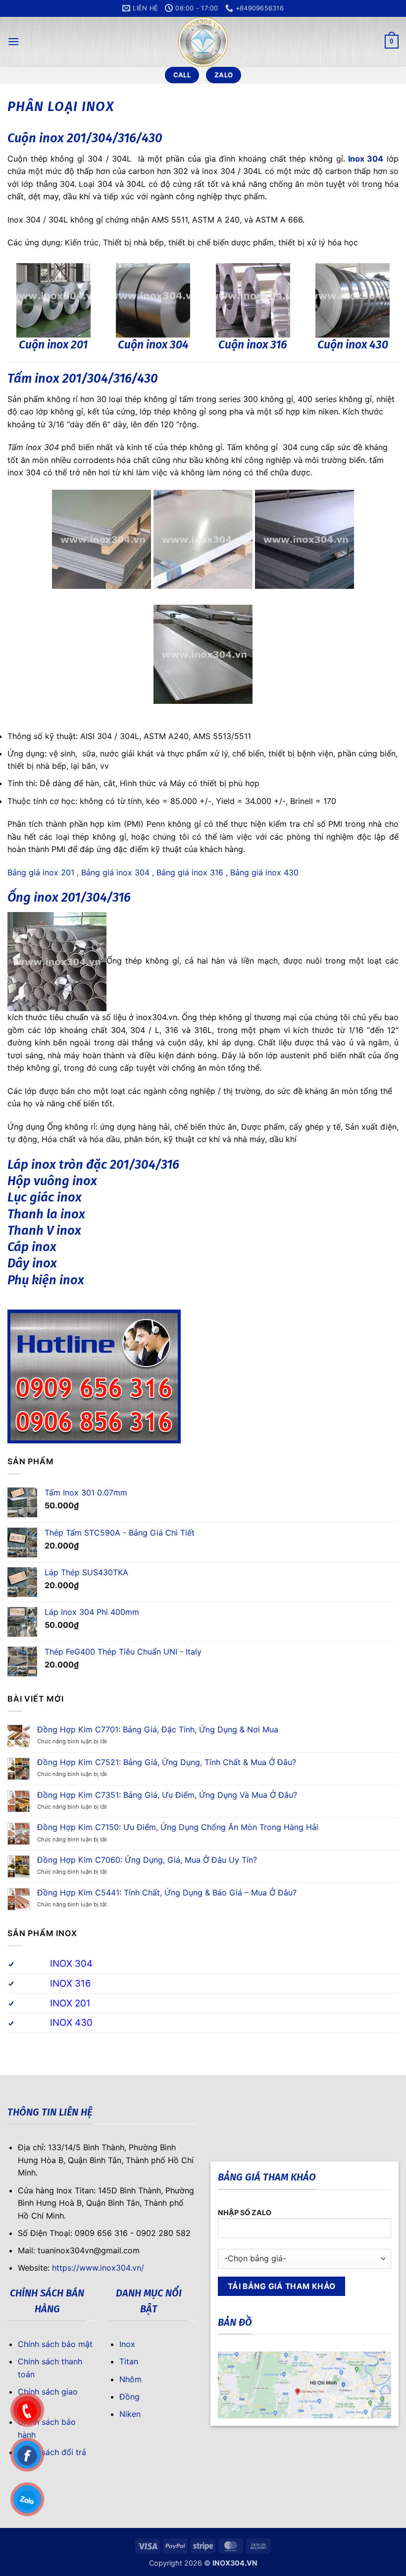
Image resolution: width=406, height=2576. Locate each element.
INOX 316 (71, 1983)
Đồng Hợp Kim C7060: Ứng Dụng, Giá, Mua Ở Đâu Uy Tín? (147, 1860)
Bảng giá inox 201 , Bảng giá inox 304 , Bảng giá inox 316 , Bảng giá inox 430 (153, 872)
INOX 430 (71, 2023)
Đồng (129, 2397)
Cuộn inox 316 (253, 344)
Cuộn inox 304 (153, 344)
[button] (13, 41)
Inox (127, 2344)
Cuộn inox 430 (353, 344)
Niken (130, 2414)
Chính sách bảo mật (55, 2344)
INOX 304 (71, 1964)
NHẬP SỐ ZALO (245, 2212)
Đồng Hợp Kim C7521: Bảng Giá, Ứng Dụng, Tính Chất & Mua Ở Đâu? (167, 1762)
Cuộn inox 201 (53, 344)
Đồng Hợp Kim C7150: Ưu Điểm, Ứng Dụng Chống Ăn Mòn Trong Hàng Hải (178, 1827)
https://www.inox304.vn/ (98, 2268)
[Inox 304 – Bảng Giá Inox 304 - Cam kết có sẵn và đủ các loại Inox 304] (203, 42)
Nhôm (130, 2379)
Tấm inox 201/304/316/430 (83, 378)
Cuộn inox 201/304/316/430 (85, 138)
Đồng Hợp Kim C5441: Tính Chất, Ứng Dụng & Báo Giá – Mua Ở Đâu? (167, 1893)
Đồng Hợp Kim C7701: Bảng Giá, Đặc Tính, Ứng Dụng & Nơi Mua (158, 1730)
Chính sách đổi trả (52, 2452)
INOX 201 (70, 2003)
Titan (129, 2361)
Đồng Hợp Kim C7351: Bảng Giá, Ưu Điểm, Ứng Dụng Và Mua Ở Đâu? (167, 1795)
